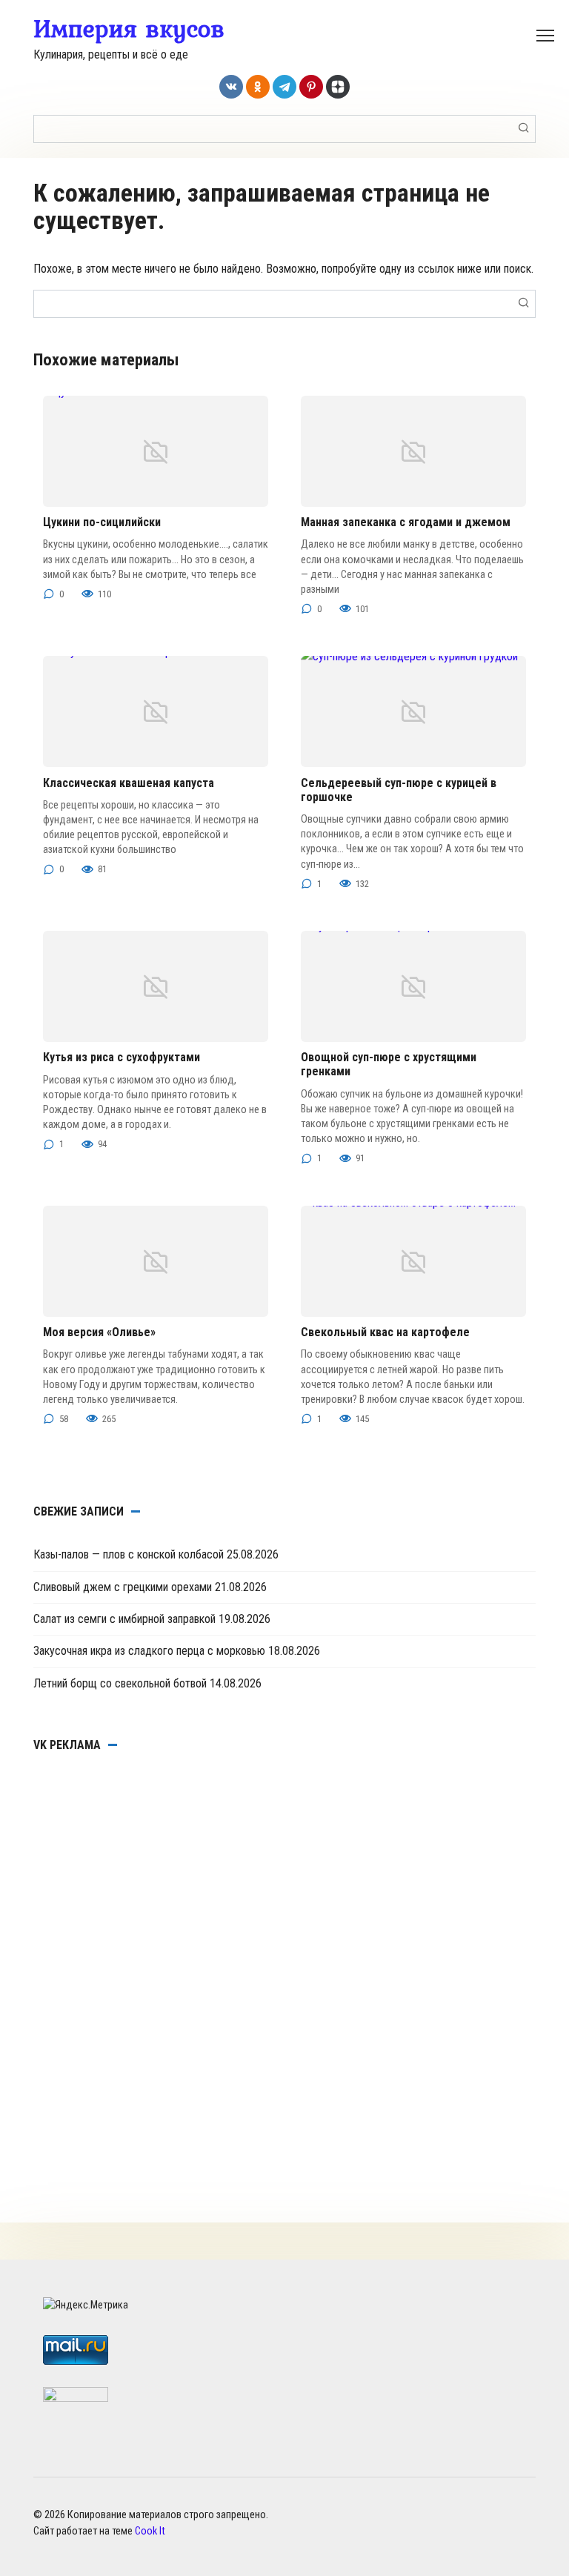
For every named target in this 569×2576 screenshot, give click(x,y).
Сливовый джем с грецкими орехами (123, 1587)
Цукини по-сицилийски (102, 522)
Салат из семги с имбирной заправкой (124, 1619)
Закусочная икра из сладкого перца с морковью (149, 1651)
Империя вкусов (129, 28)
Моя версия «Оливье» (99, 1332)
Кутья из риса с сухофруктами (122, 1057)
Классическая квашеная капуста (129, 783)
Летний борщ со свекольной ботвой (120, 1683)
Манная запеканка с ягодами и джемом (406, 522)
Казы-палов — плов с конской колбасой (129, 1554)
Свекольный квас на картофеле (385, 1332)
